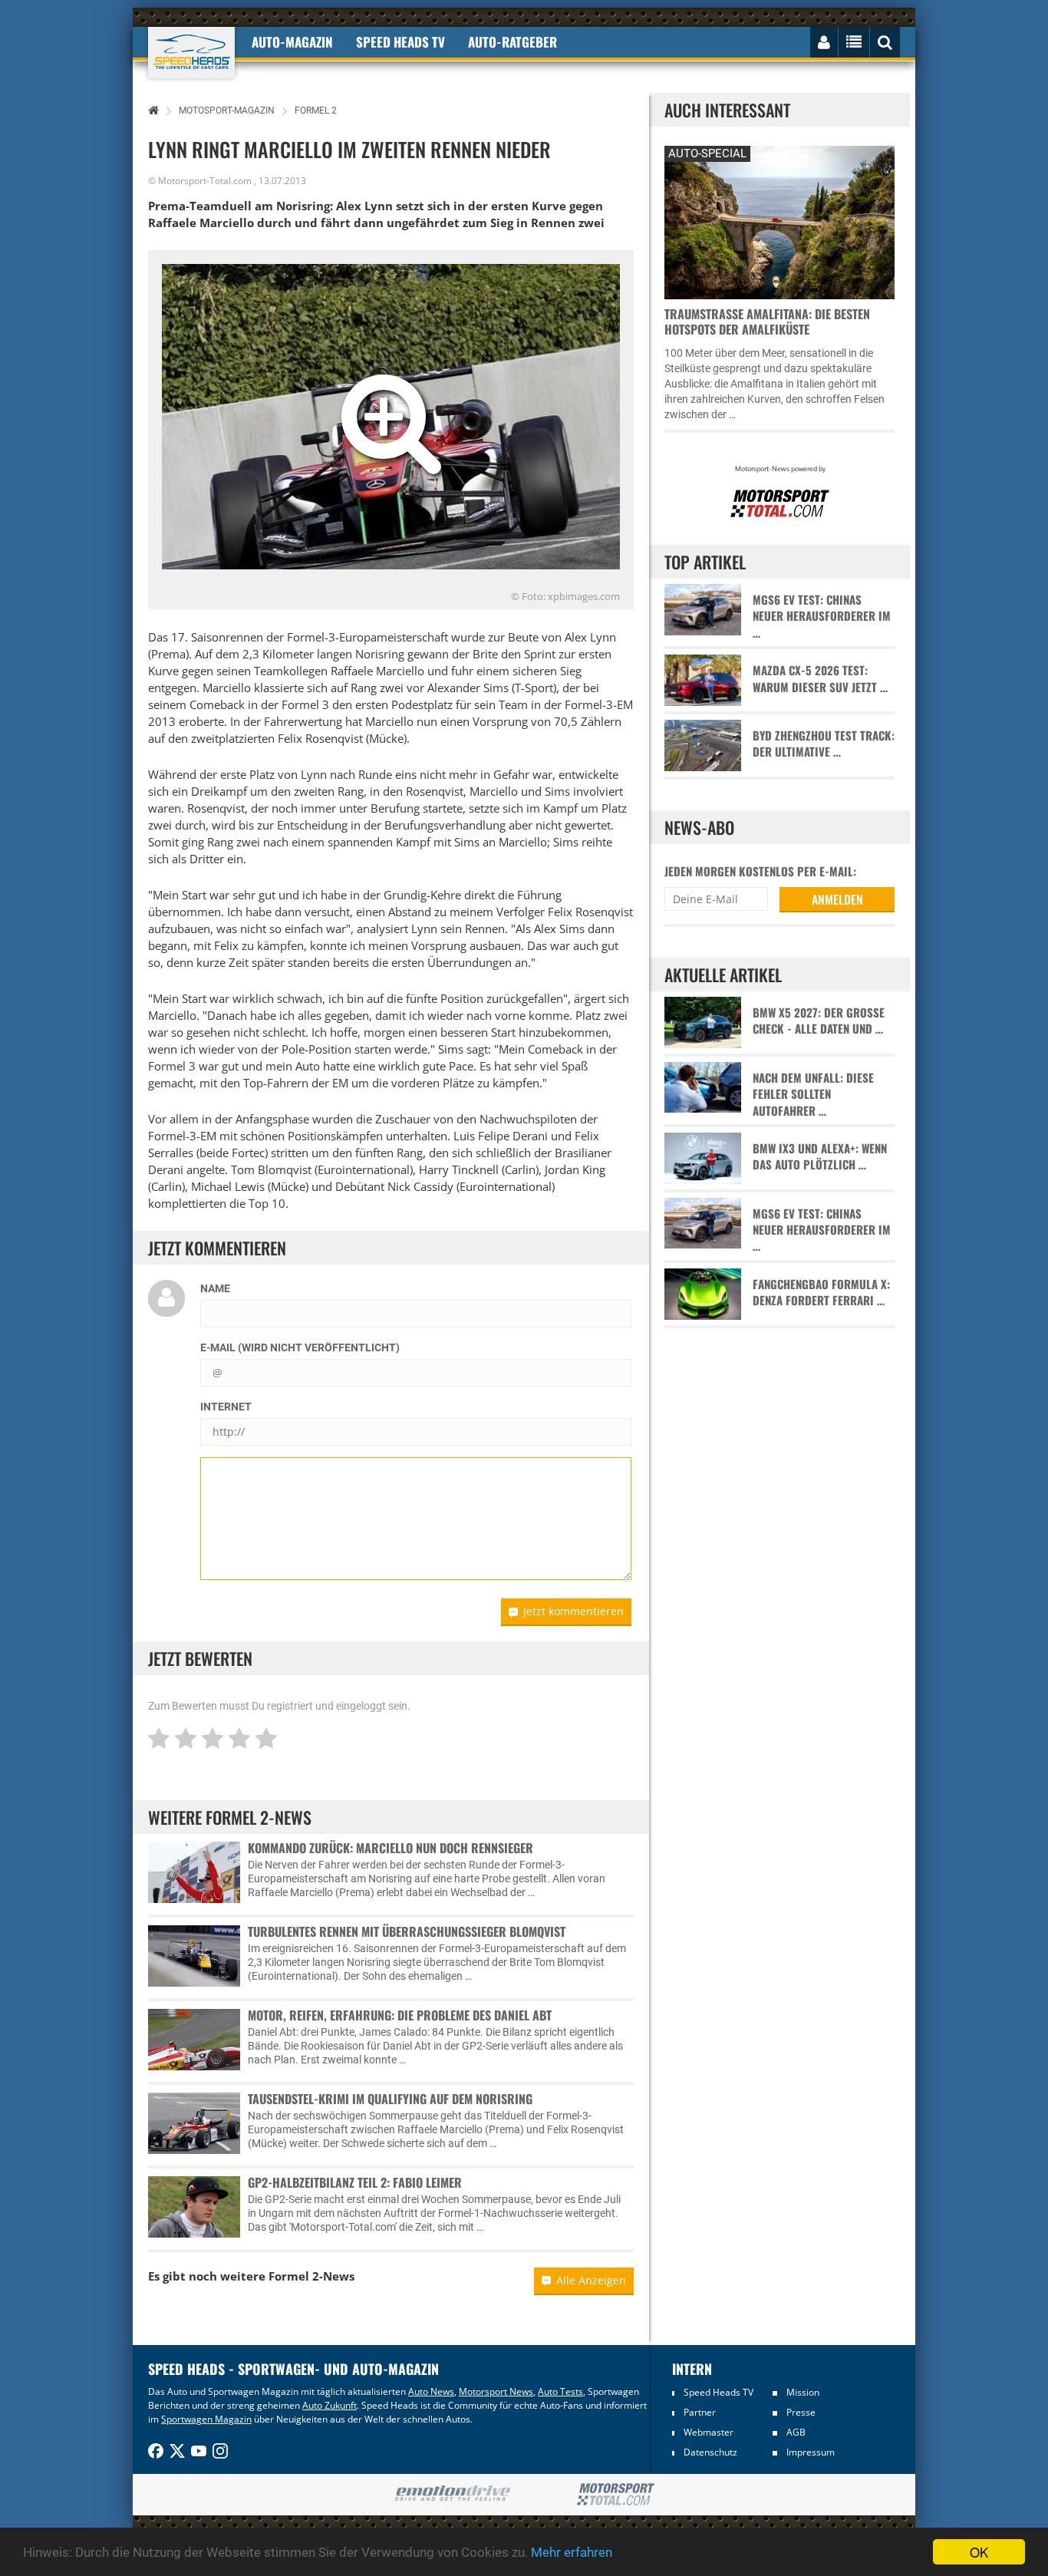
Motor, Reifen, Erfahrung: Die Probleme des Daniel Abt (400, 2015)
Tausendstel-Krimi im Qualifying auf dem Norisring (390, 2099)
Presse (801, 2412)
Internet (226, 1407)
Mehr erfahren (572, 2552)
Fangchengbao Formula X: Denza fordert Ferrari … (821, 1292)
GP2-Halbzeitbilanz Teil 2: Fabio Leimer (355, 2182)
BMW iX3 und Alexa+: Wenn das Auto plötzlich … (820, 1156)
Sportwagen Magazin (206, 2419)
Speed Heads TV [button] (400, 42)
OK (979, 2552)
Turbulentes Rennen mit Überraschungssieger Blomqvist (407, 1931)
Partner (700, 2412)
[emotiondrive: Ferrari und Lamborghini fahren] (452, 2494)
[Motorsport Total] (616, 2495)
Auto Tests (560, 2391)
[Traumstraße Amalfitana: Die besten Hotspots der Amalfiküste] (779, 221)
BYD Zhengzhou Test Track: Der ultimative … (824, 744)
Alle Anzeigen (591, 2280)
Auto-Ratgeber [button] (512, 42)
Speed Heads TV (718, 2392)
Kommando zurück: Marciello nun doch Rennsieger (391, 1848)
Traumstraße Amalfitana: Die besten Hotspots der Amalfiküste (767, 322)
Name (215, 1288)
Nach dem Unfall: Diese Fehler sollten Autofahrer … (813, 1094)
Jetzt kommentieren (573, 1611)
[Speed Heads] (191, 53)
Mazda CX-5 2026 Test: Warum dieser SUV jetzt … (820, 678)
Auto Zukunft (330, 2405)
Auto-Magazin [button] (292, 42)
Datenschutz (710, 2452)
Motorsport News (496, 2391)
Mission (803, 2392)
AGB (796, 2432)
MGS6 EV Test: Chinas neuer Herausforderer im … (822, 616)
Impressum (811, 2452)
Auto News (431, 2391)
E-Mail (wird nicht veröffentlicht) (300, 1347)
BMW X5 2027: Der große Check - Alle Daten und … (819, 1021)
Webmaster (709, 2432)
